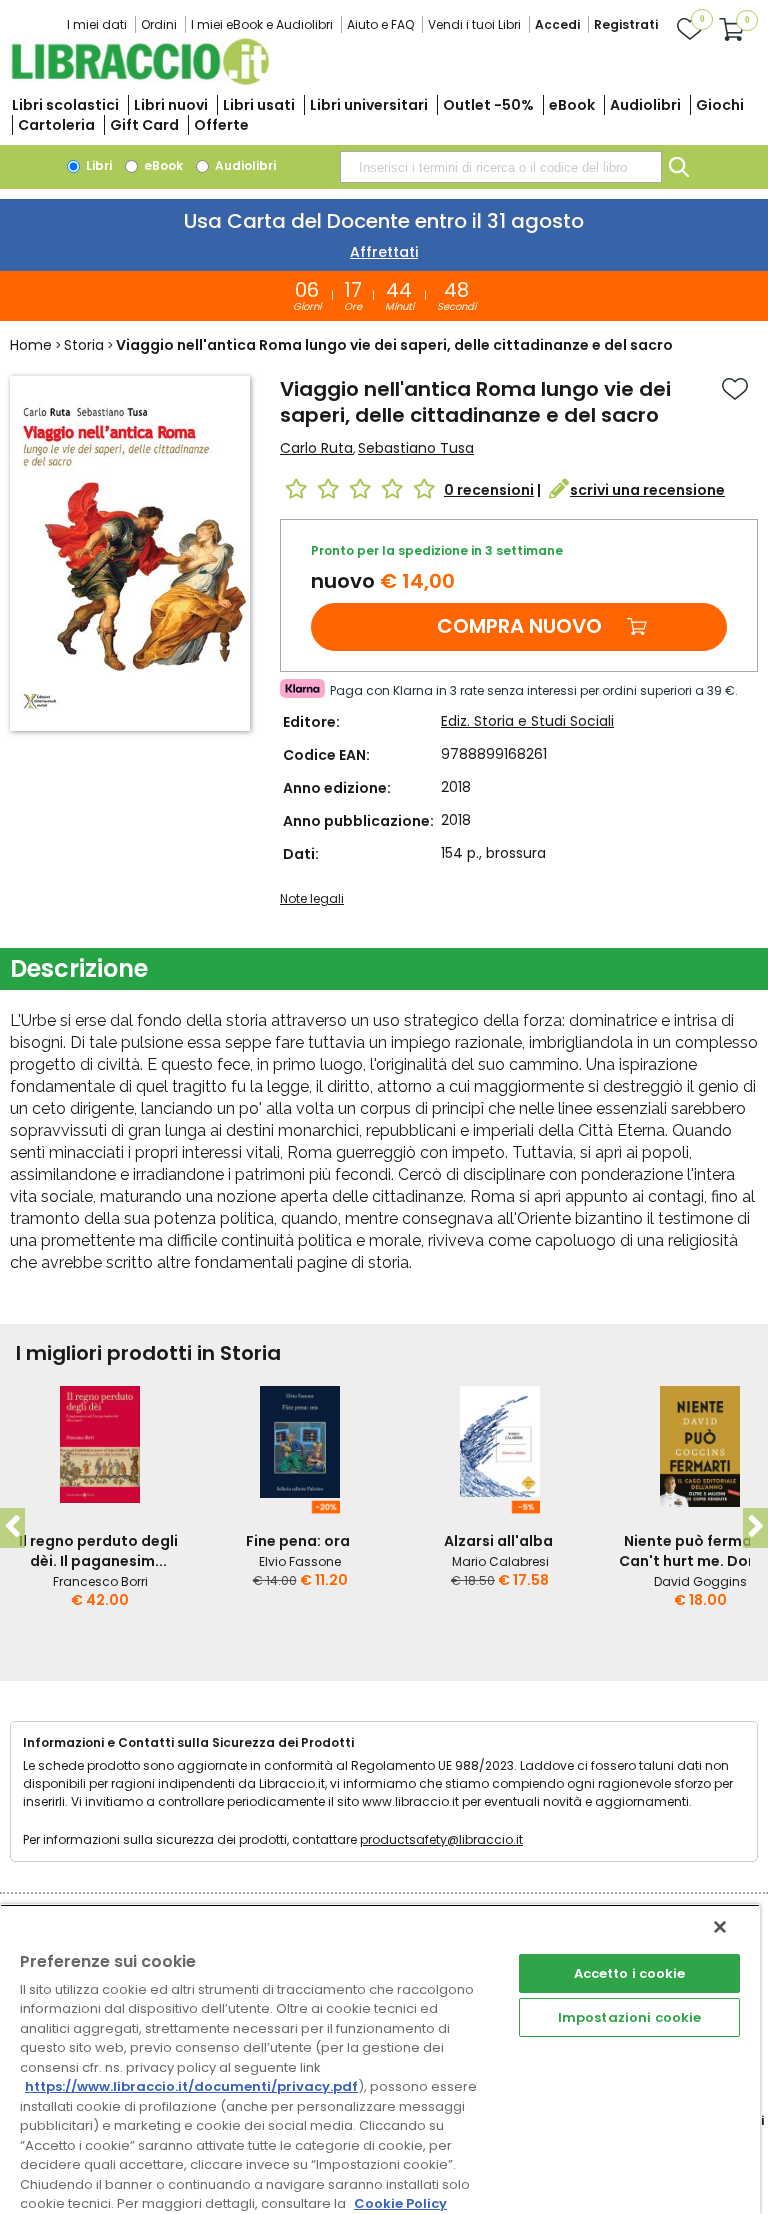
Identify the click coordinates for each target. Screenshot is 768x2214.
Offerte (221, 125)
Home (31, 345)
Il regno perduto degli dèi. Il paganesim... (98, 1551)
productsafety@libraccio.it (441, 1839)
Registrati (626, 24)
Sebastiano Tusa (416, 448)
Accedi (557, 24)
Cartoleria (56, 125)
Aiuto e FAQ (380, 24)
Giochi (720, 105)
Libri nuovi (171, 105)
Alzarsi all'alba (498, 1541)
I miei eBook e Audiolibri (262, 24)
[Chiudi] (720, 1927)
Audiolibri (645, 105)
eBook (572, 105)
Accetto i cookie (630, 1973)
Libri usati (259, 105)
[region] (380, 2059)
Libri (97, 165)
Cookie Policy (400, 2203)
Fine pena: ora (298, 1541)
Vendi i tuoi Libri (474, 24)
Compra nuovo (519, 626)
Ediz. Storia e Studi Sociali (527, 721)
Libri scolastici (65, 105)
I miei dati (97, 24)
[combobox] (501, 167)
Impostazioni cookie (629, 2017)
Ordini (159, 24)
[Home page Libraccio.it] (140, 80)
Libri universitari (369, 105)
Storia (84, 345)
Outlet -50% (488, 105)
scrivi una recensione (647, 490)
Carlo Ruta (316, 448)
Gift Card (144, 125)
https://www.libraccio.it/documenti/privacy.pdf (191, 2086)
